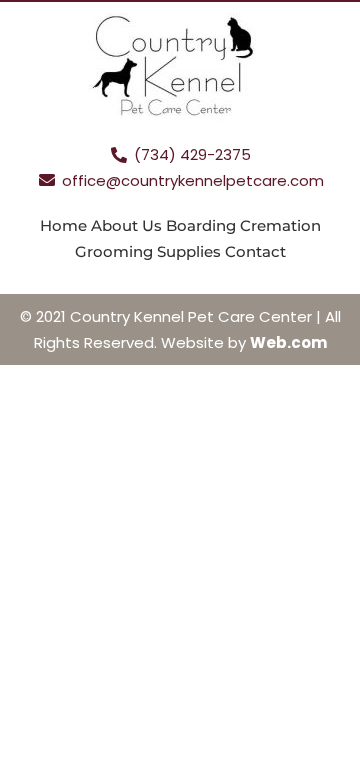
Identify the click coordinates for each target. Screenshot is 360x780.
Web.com (288, 342)
